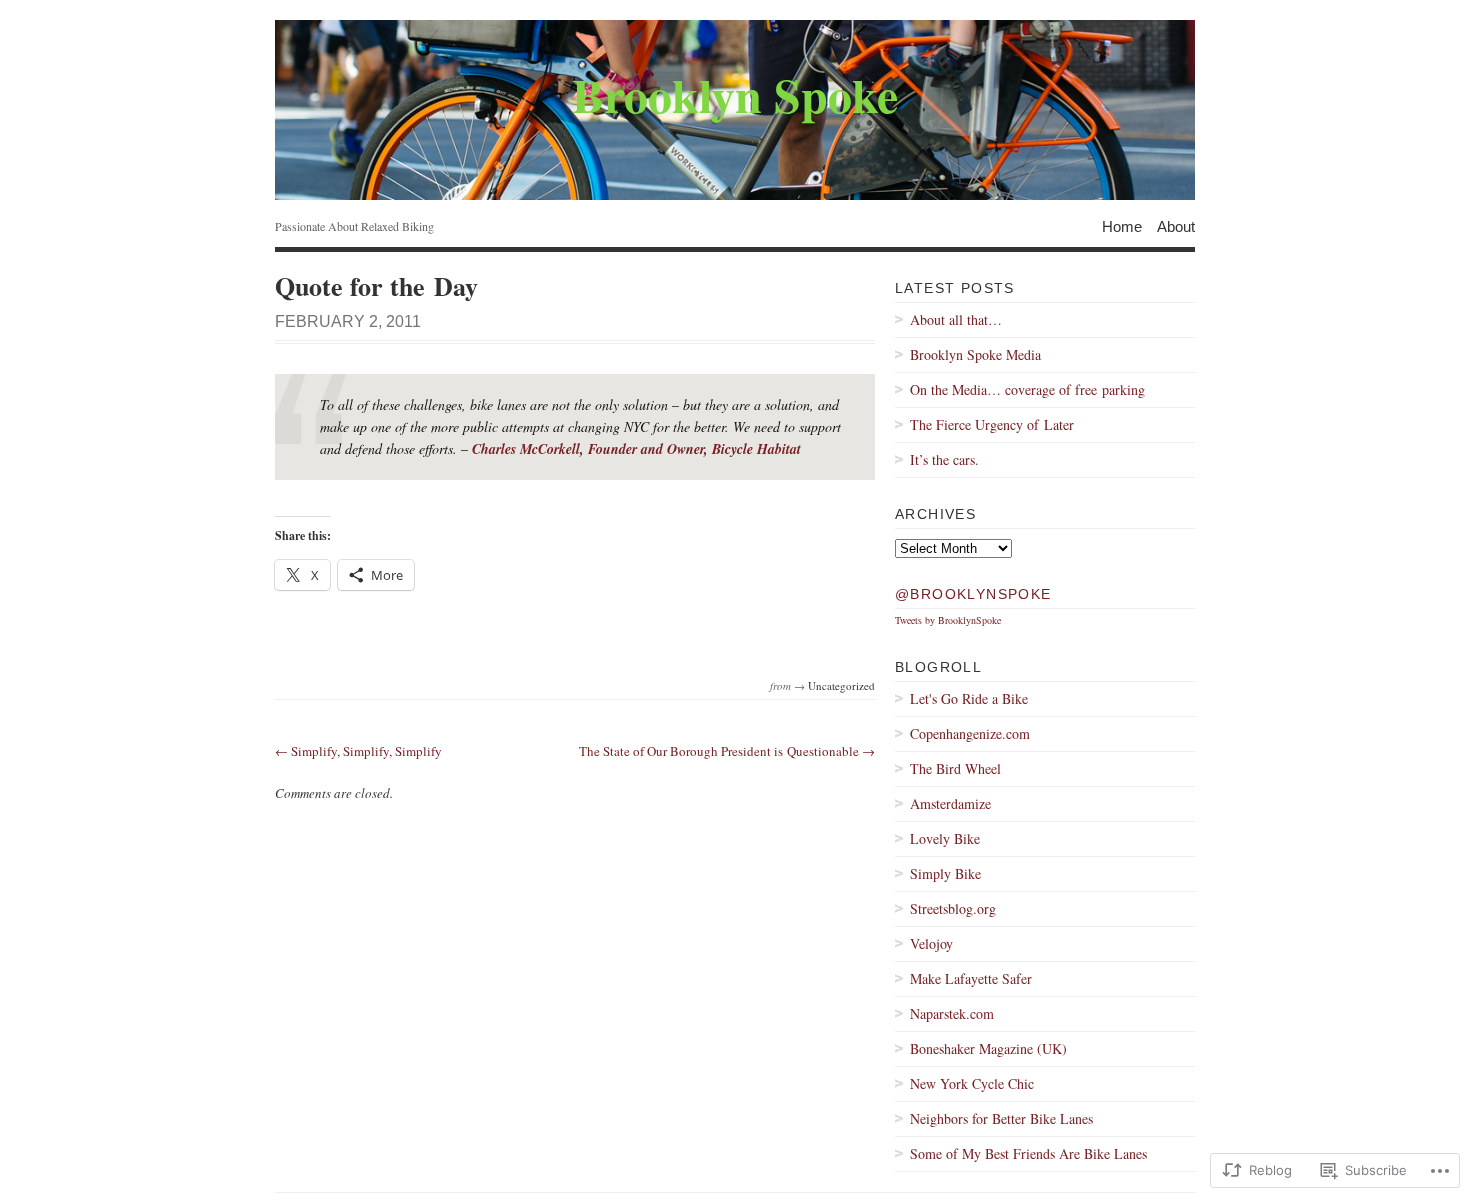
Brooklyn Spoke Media (975, 354)
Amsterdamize (950, 803)
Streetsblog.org (953, 908)
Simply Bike (945, 873)
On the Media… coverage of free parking (1027, 389)
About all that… (956, 319)
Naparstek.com (952, 1013)
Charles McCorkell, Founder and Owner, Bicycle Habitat (636, 449)
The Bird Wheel (955, 768)
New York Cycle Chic (972, 1083)
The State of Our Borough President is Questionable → (727, 751)
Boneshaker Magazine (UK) (988, 1048)
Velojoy (931, 943)
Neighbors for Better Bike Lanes (1001, 1118)
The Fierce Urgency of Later (992, 424)
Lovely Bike (945, 838)
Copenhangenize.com (970, 733)
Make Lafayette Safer (971, 978)
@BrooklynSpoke (973, 594)
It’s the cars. (944, 459)
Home (1122, 225)
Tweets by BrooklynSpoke (948, 620)
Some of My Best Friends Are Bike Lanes (1028, 1153)
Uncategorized (841, 685)
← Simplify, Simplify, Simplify (358, 751)
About (1176, 225)
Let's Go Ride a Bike (969, 698)
